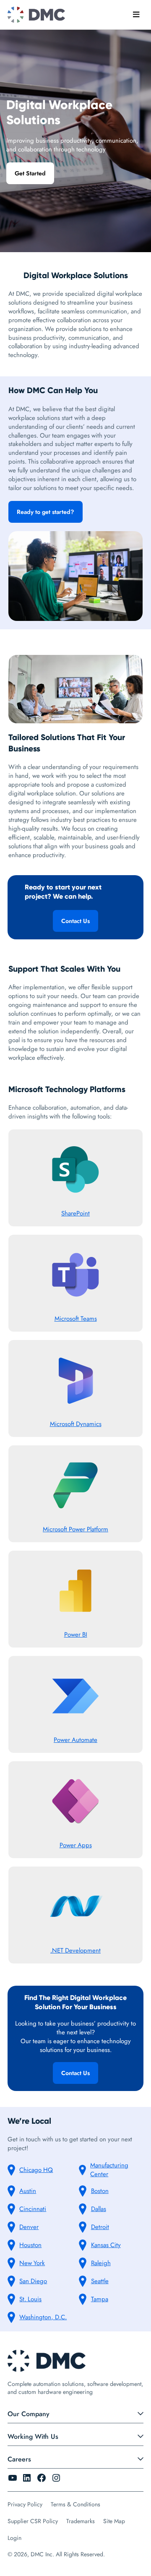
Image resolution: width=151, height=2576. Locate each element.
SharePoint (75, 1213)
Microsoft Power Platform (75, 1529)
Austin (28, 2191)
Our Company (29, 2414)
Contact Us (75, 921)
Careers (19, 2459)
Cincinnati (33, 2209)
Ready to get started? (46, 512)
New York (32, 2263)
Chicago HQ (36, 2170)
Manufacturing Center (109, 2170)
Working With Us (33, 2437)
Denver (29, 2227)
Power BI (76, 1635)
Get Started (30, 173)
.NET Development (75, 1950)
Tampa (100, 2299)
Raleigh (101, 2263)
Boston (100, 2191)
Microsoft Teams (76, 1319)
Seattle (100, 2281)
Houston (30, 2245)
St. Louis (30, 2299)
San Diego (33, 2281)
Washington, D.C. (43, 2317)
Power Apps (76, 1845)
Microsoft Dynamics (76, 1424)
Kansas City (106, 2245)
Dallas (99, 2209)
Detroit (100, 2227)
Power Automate (75, 1740)
